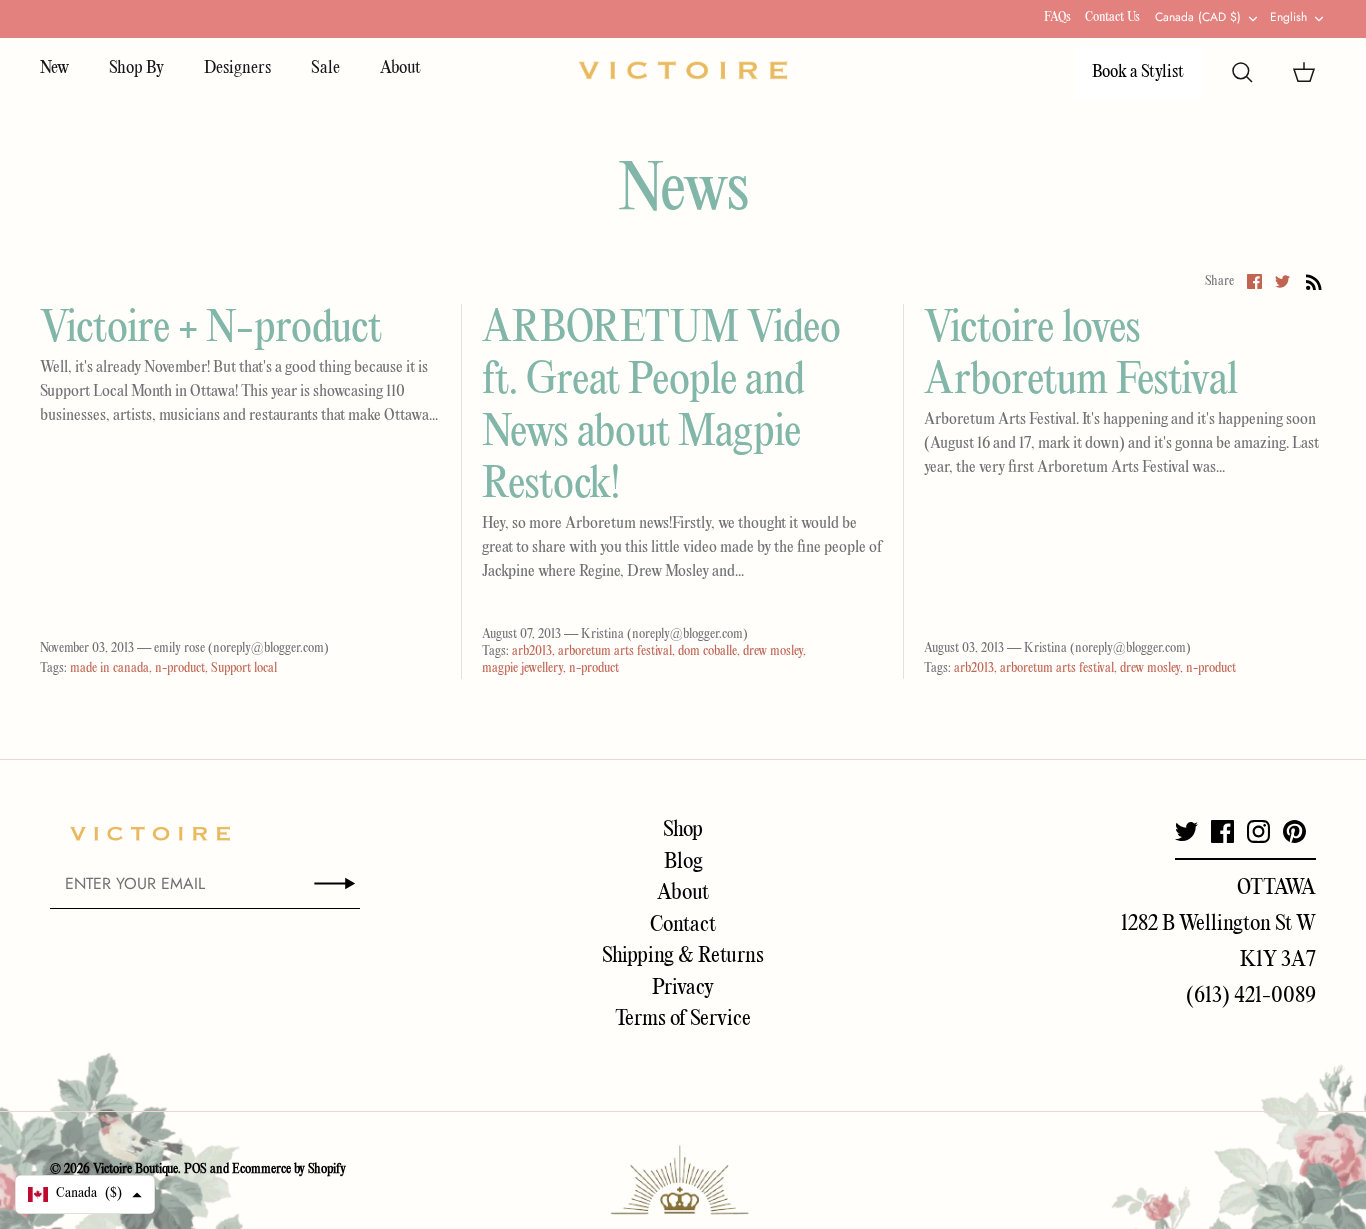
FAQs (1057, 17)
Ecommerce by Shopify (289, 1169)
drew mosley (773, 651)
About (400, 68)
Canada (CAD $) (1198, 17)
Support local (244, 668)
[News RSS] (1314, 282)
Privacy (683, 988)
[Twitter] (1186, 831)
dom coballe (707, 651)
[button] (85, 1194)
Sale (325, 68)
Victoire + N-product (211, 329)
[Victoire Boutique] (683, 70)
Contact (683, 925)
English (1288, 17)
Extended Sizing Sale (549, 20)
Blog (683, 862)
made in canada (109, 668)
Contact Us (1112, 17)
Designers (237, 68)
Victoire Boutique (135, 1169)
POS (195, 1169)
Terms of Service (683, 1019)
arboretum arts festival (615, 651)
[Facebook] (1222, 831)
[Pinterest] (1294, 831)
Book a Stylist (1138, 72)
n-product (180, 668)
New (54, 68)
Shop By (136, 68)
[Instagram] (1258, 831)
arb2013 (532, 651)
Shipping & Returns (683, 956)
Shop (683, 830)
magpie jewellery (522, 668)
